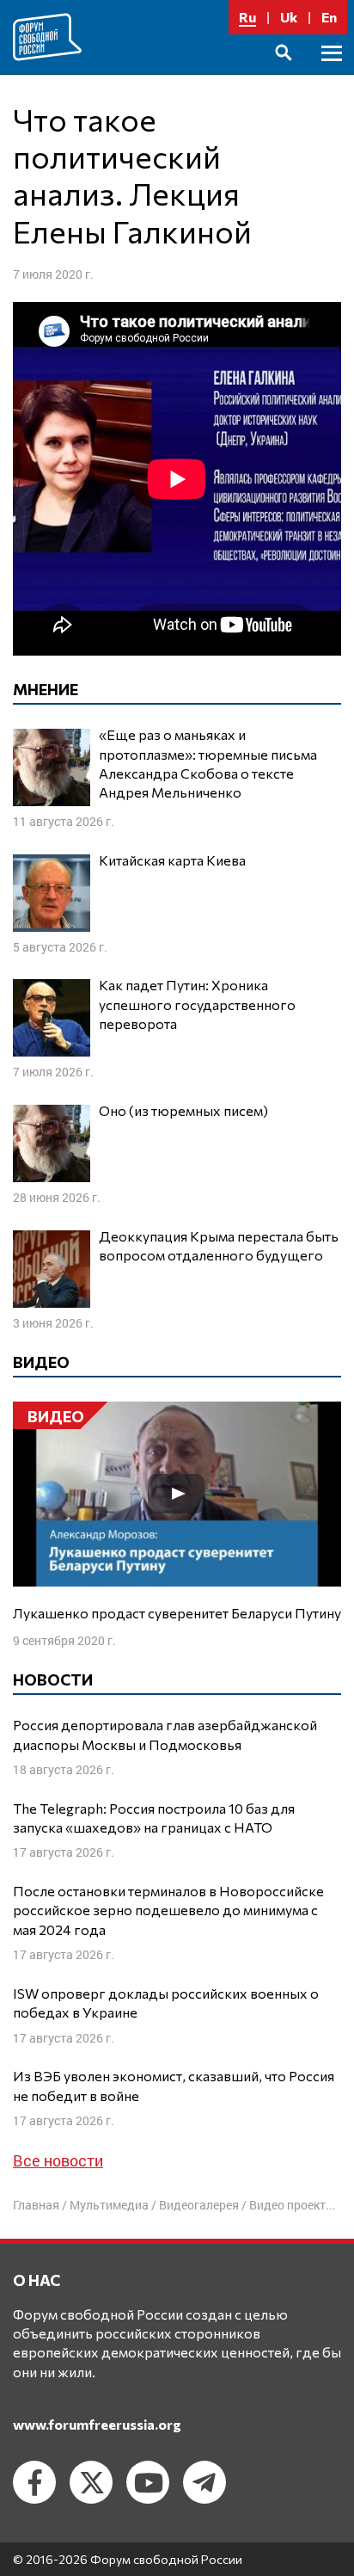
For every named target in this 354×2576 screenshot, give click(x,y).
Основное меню (332, 73)
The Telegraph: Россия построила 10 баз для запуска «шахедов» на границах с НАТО (154, 1818)
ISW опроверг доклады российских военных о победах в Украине (166, 2003)
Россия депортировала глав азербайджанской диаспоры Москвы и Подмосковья (165, 1734)
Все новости (58, 2160)
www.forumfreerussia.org (97, 2424)
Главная (36, 2205)
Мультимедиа (109, 2205)
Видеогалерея (199, 2205)
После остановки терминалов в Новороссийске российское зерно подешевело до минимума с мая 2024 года (168, 1910)
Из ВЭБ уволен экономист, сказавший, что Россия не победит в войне (174, 2085)
